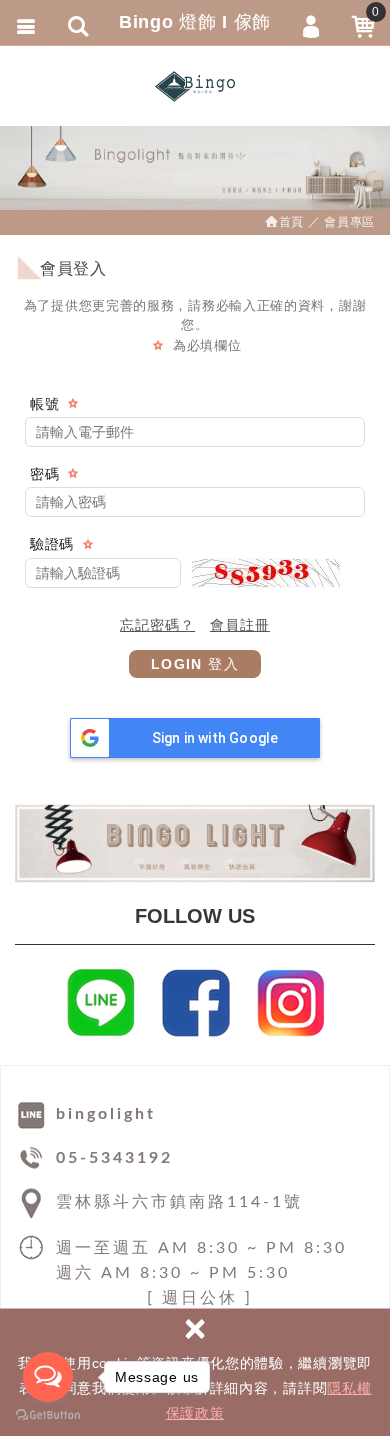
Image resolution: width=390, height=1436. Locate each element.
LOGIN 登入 (195, 664)
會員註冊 (240, 625)
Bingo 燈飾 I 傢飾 (195, 86)
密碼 (44, 474)
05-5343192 (114, 1158)
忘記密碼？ (157, 625)
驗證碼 (52, 544)
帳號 (44, 404)
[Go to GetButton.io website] (48, 1415)
